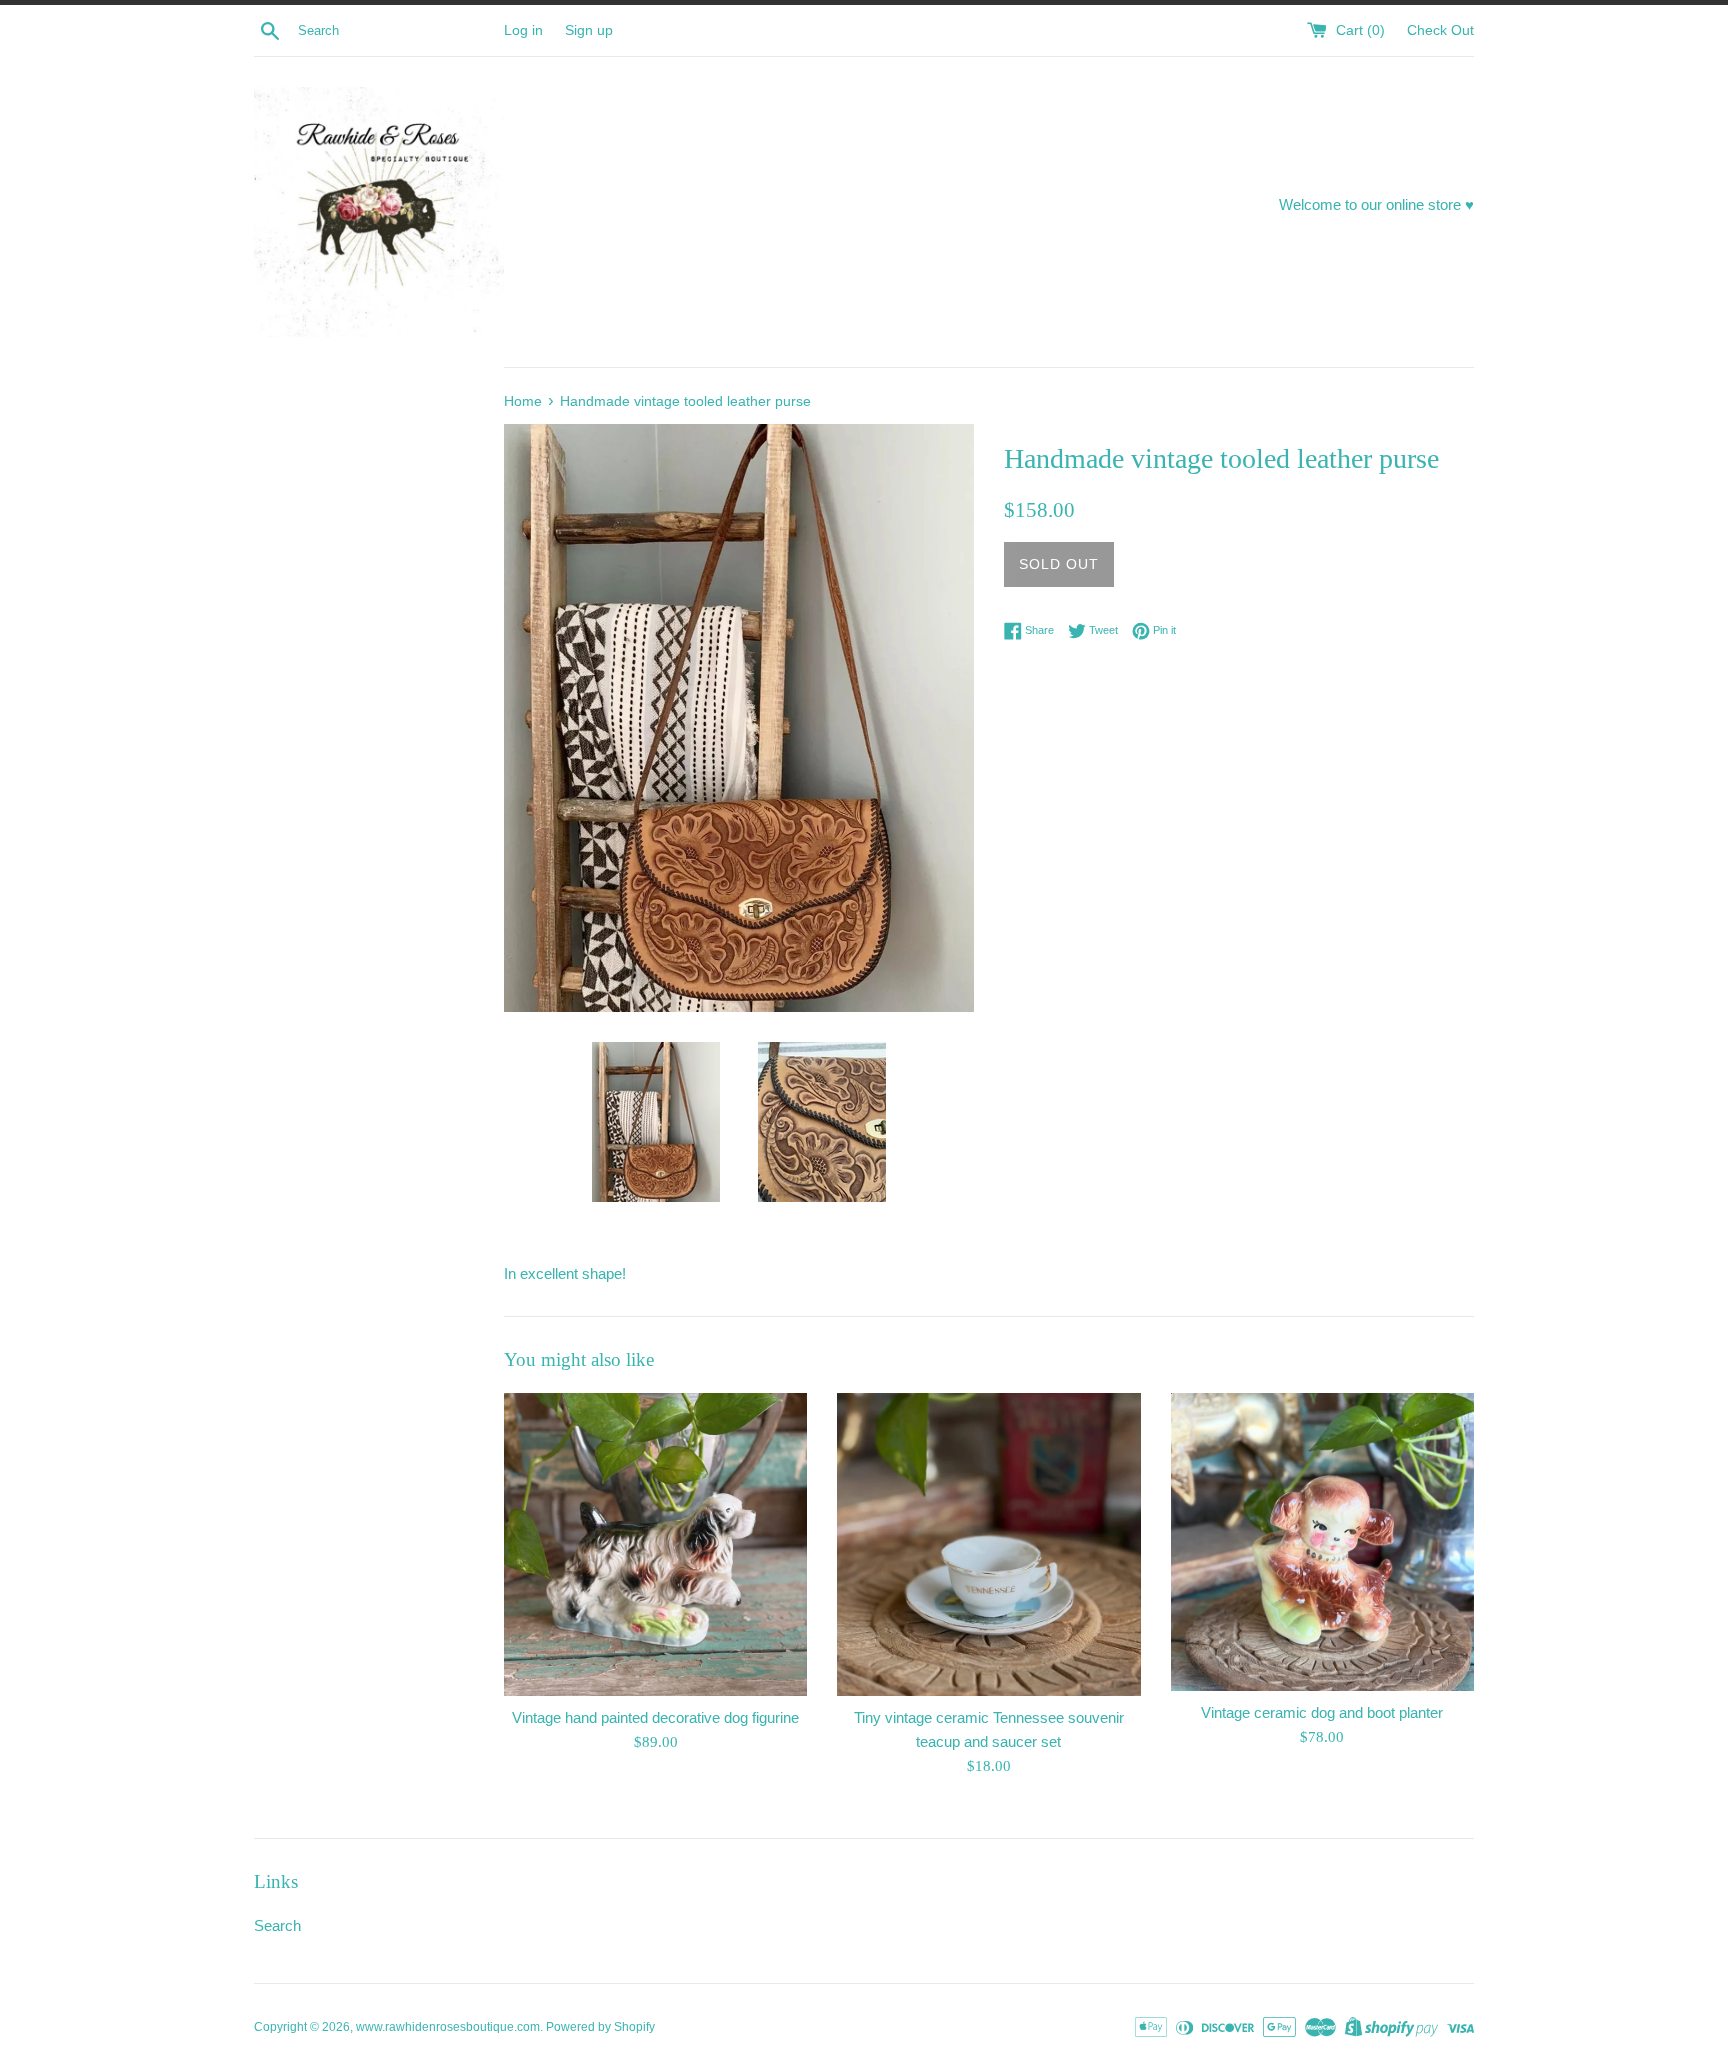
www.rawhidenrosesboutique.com (448, 2027)
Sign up (589, 30)
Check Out (1440, 30)
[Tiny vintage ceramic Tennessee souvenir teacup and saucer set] (988, 1544)
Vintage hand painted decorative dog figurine (655, 1717)
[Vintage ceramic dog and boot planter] (1322, 1542)
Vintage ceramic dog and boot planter (1322, 1712)
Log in (523, 30)
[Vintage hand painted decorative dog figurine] (655, 1544)
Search (277, 1925)
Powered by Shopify (600, 2027)
